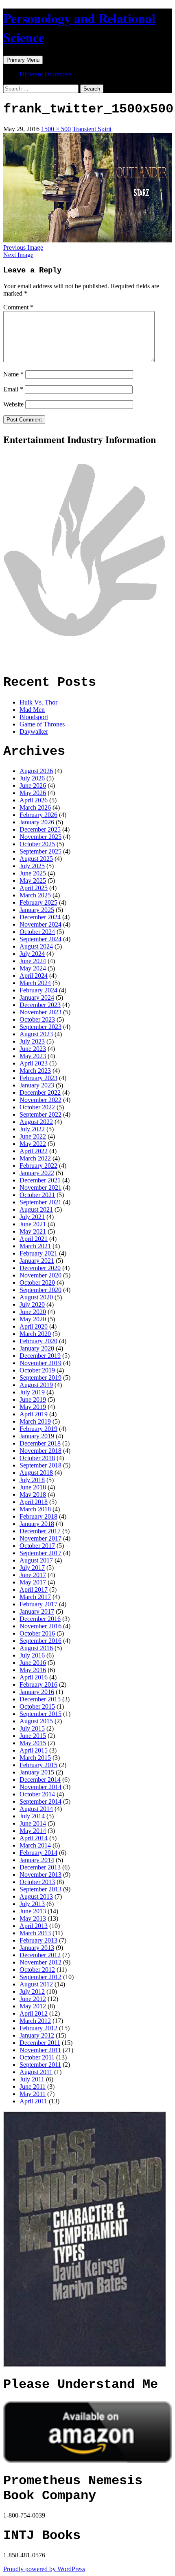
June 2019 (33, 1399)
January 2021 (37, 1261)
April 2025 (34, 888)
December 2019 (40, 1356)
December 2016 (40, 1619)
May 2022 (33, 1144)
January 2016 (37, 1692)
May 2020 (33, 1319)
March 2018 (35, 1509)
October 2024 (37, 932)
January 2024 (37, 997)
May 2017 (33, 1582)
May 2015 (33, 1743)
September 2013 (40, 1889)
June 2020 (33, 1312)
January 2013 (37, 1948)
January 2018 (37, 1524)
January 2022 (37, 1173)
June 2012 (33, 1999)
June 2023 (33, 1049)
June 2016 (33, 1663)
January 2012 (37, 2035)
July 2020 (32, 1304)
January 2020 (37, 1348)
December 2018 (40, 1443)
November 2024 (40, 924)
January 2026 (37, 822)
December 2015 (40, 1699)
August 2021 (36, 1209)
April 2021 (34, 1239)
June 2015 (33, 1736)
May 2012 (33, 2006)
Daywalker (34, 732)
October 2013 (37, 1882)
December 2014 (40, 1780)
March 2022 (35, 1158)
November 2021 (40, 1188)
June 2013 (33, 1911)
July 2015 (32, 1728)
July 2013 (32, 1904)
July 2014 (32, 1816)
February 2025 (38, 902)
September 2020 (40, 1290)
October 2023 (37, 1019)
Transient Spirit (92, 129)
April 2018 (34, 1502)
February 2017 (38, 1604)
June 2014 (33, 1823)
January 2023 (37, 1085)
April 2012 (34, 2013)
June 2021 (33, 1224)
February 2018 (38, 1516)
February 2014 (38, 1853)
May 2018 (33, 1494)
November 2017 (40, 1538)
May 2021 (33, 1231)
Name (13, 374)
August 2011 (36, 2072)
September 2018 (40, 1465)
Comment (18, 307)
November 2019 (40, 1363)
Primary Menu (23, 60)
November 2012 (40, 1962)
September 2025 (40, 851)
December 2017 (40, 1531)
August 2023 (36, 1034)
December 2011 (40, 2043)
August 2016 (36, 1648)
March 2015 (35, 1758)
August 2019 (36, 1385)
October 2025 (37, 844)
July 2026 (32, 778)
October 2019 (37, 1370)
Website (13, 404)
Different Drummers (46, 74)
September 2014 (40, 1801)
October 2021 (37, 1195)
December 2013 (40, 1867)
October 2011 (37, 2057)
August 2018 (36, 1473)
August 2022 (36, 1122)
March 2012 (35, 2021)
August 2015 (36, 1721)
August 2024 (36, 946)
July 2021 (32, 1217)
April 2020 (34, 1326)
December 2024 (40, 917)
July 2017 (32, 1568)
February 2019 (38, 1429)
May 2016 (33, 1670)
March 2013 (35, 1933)
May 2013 (33, 1918)
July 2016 (32, 1655)
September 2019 (40, 1378)
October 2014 (37, 1794)
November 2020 (40, 1275)
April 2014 (34, 1838)
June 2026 (33, 786)
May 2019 (33, 1407)
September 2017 (40, 1553)
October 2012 (37, 1970)
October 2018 (37, 1458)
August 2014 (36, 1809)
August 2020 (36, 1297)
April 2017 (34, 1589)
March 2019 (35, 1421)
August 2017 (36, 1560)
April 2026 (34, 800)
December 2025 (40, 829)
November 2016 (40, 1626)
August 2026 (36, 771)
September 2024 (40, 939)
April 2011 (33, 2101)
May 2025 (33, 881)
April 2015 (34, 1750)
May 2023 (33, 1056)
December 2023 (40, 1005)
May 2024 (33, 968)
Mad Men (32, 710)
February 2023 (38, 1078)
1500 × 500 (56, 129)
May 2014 (33, 1831)
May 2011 (33, 2094)
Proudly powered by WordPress (44, 2569)
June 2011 (33, 2087)
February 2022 (38, 1166)
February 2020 (38, 1341)
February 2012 (38, 2028)
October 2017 (37, 1546)
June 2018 (33, 1487)
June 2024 (33, 961)
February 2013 (38, 1940)
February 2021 (38, 1253)
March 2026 (35, 807)
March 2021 (35, 1246)
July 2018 (32, 1480)
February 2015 (38, 1765)
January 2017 (37, 1611)
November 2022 (40, 1100)
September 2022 (40, 1114)
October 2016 (37, 1633)
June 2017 (33, 1575)
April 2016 (34, 1677)
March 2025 (35, 895)
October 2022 (37, 1107)
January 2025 (37, 910)
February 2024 (38, 990)
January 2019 (37, 1436)
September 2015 (40, 1714)
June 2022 (33, 1136)
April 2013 (34, 1926)
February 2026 (38, 815)
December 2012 (40, 1955)
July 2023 (32, 1041)
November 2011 (40, 2050)
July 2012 (32, 1991)
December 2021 (40, 1180)
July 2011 (32, 2079)
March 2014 (35, 1845)
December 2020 (40, 1268)
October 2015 (37, 1706)
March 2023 (35, 1071)
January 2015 (37, 1772)
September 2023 (40, 1027)
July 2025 (32, 866)
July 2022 (32, 1129)
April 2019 (34, 1414)
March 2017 (35, 1597)
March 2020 (35, 1334)
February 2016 (38, 1685)
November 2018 (40, 1451)
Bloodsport (34, 717)
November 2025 (40, 837)
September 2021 (40, 1202)
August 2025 (36, 859)
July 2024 (32, 954)
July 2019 (32, 1392)
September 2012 (40, 1977)
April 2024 (34, 976)
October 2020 (37, 1283)
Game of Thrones (42, 724)
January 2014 (37, 1860)
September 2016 (40, 1641)
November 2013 (40, 1875)
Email (13, 389)
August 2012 (36, 1984)
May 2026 (33, 793)
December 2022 (40, 1092)
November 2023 (40, 1012)
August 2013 (36, 1896)
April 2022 (34, 1151)
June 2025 (33, 873)
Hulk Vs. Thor (38, 702)
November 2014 (40, 1787)
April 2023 (34, 1063)
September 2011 (40, 2065)
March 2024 (35, 983)
